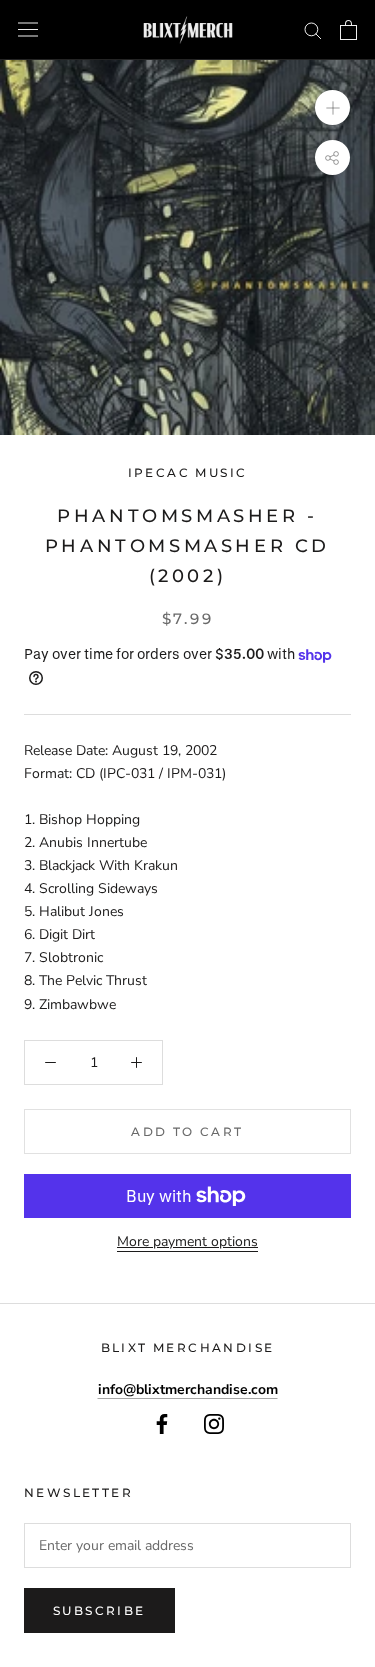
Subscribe (99, 1610)
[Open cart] (348, 30)
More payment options (187, 1241)
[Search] (313, 29)
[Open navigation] (28, 29)
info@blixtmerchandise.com (188, 1389)
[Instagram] (214, 1423)
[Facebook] (162, 1423)
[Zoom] (332, 107)
